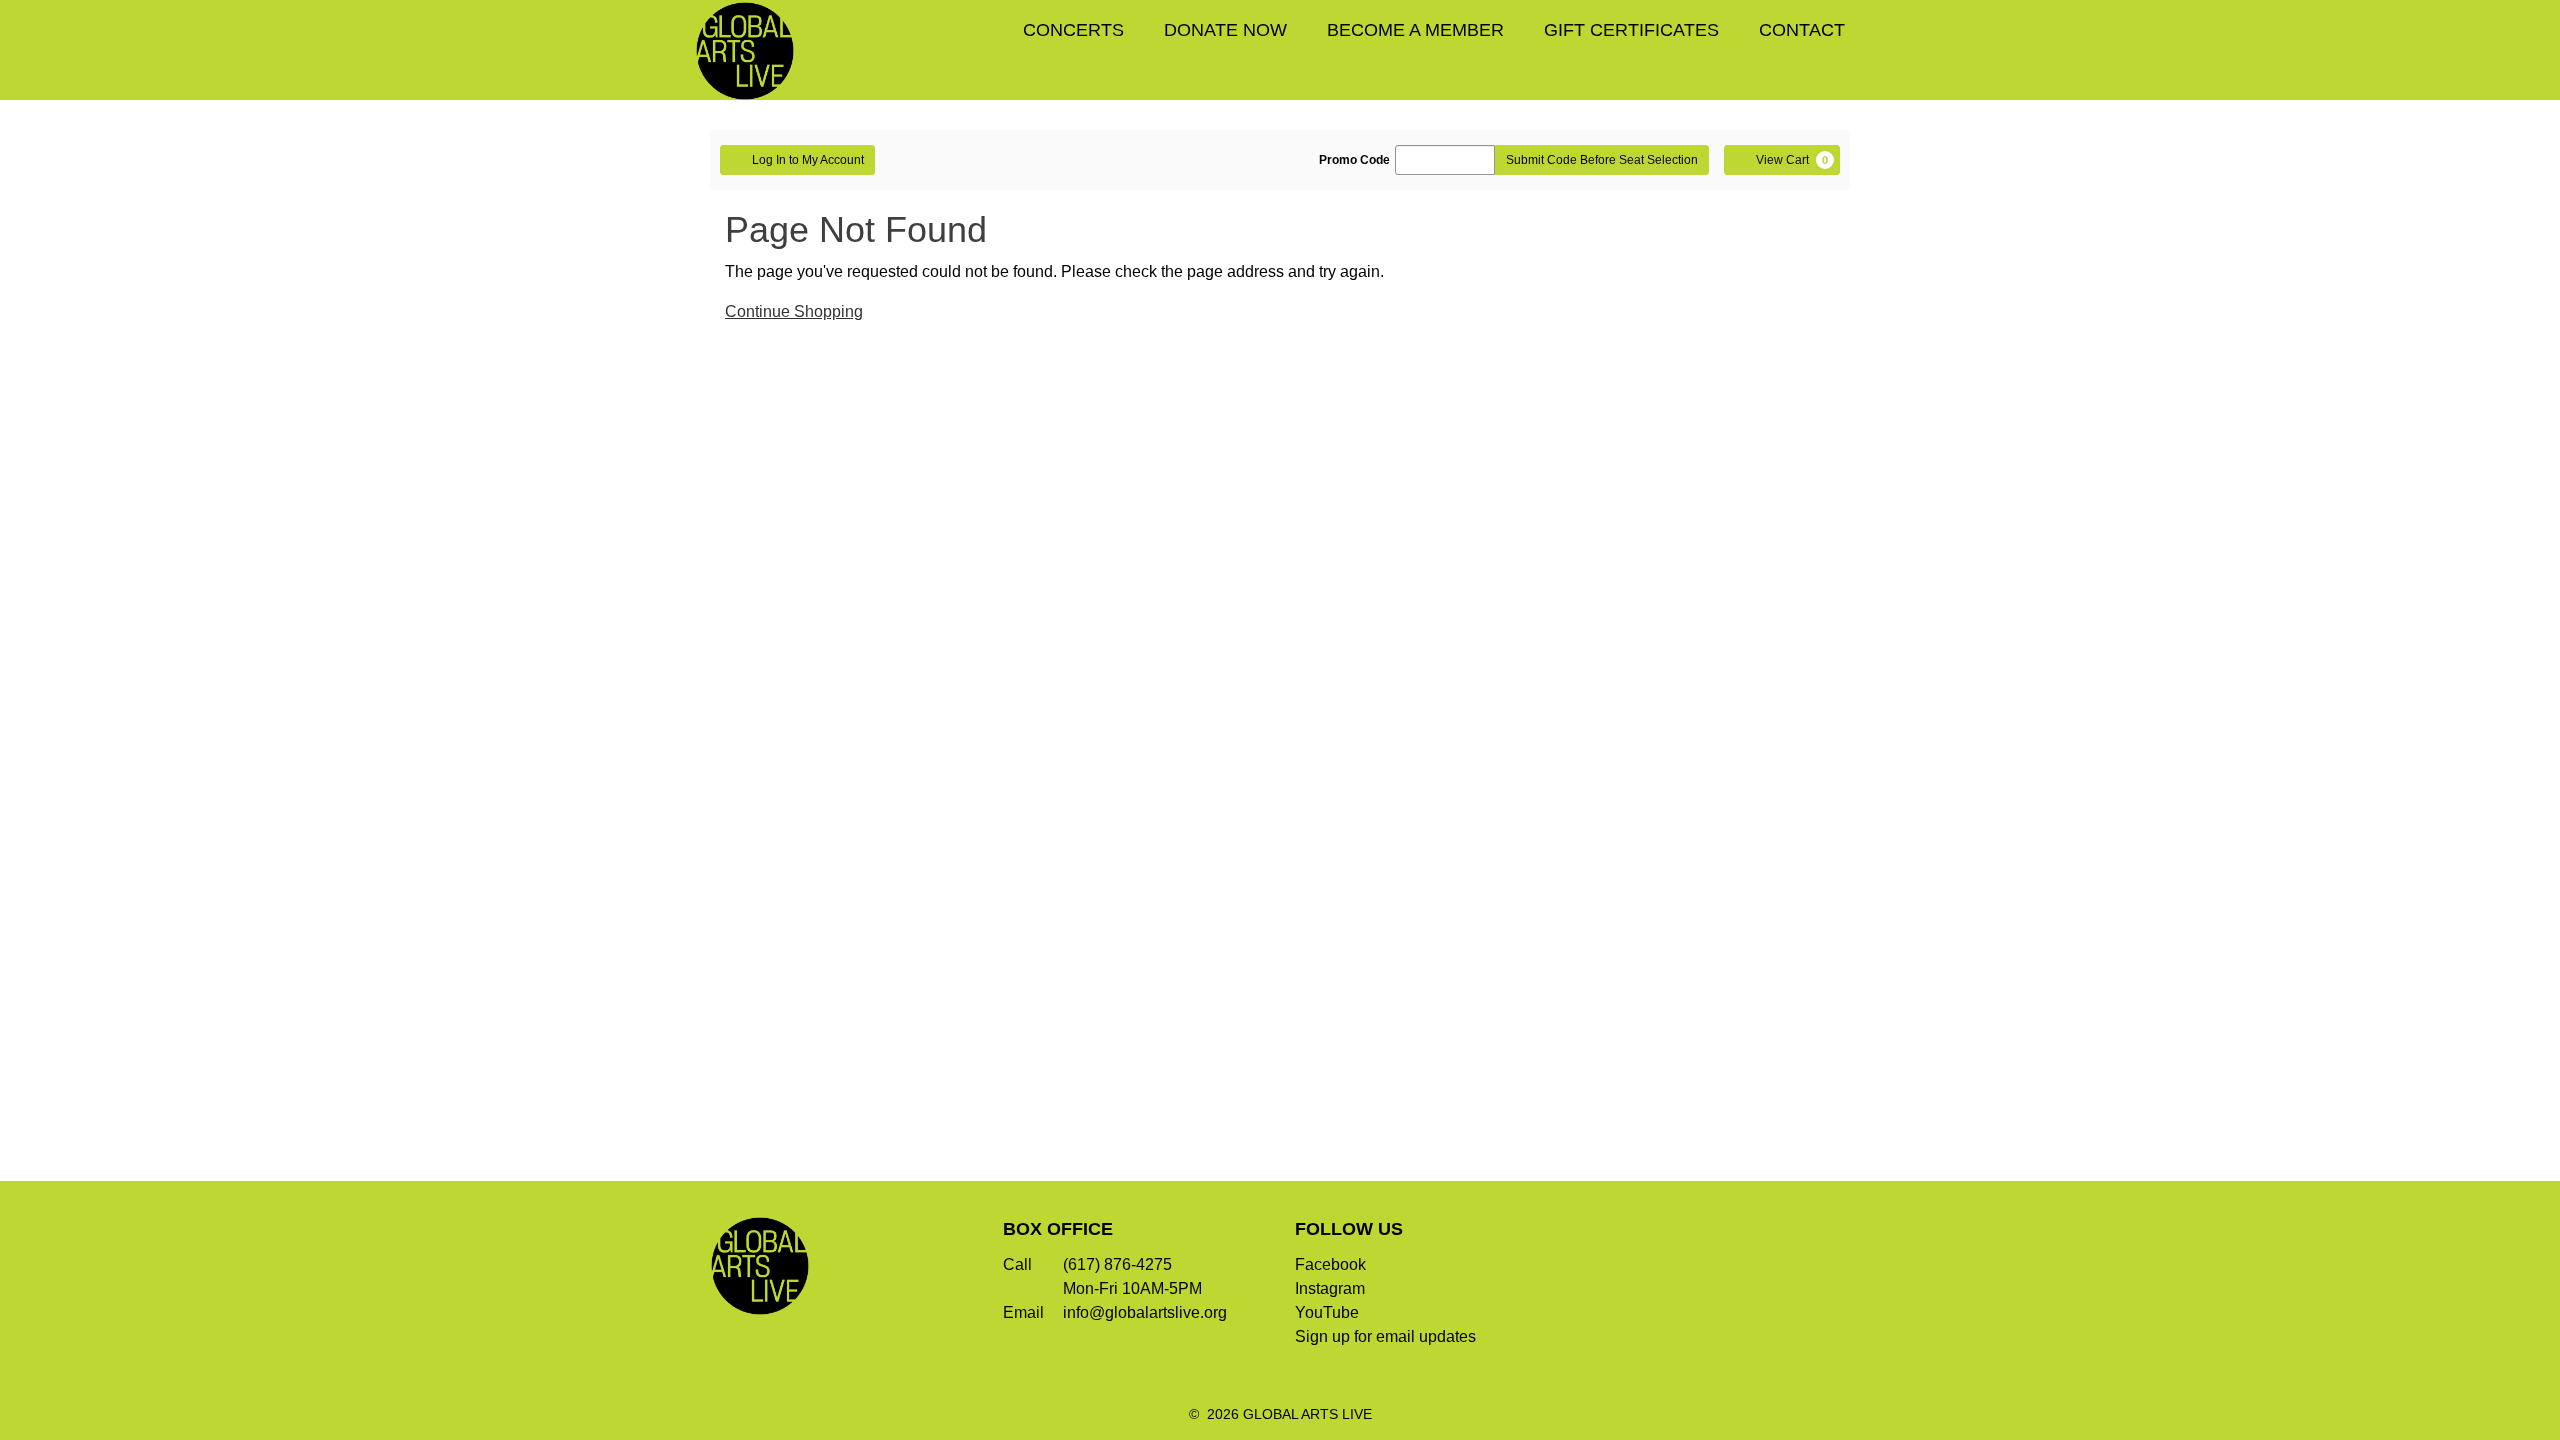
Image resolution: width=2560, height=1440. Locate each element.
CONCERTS (1073, 30)
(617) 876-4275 (1117, 1264)
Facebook (1330, 1264)
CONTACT (1802, 30)
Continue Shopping (794, 311)
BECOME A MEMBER (1415, 30)
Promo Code (1354, 160)
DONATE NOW (1225, 30)
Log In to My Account (808, 160)
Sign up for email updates (1385, 1336)
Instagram (1330, 1288)
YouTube (1327, 1312)
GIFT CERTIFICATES (1631, 30)
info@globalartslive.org (1145, 1312)
